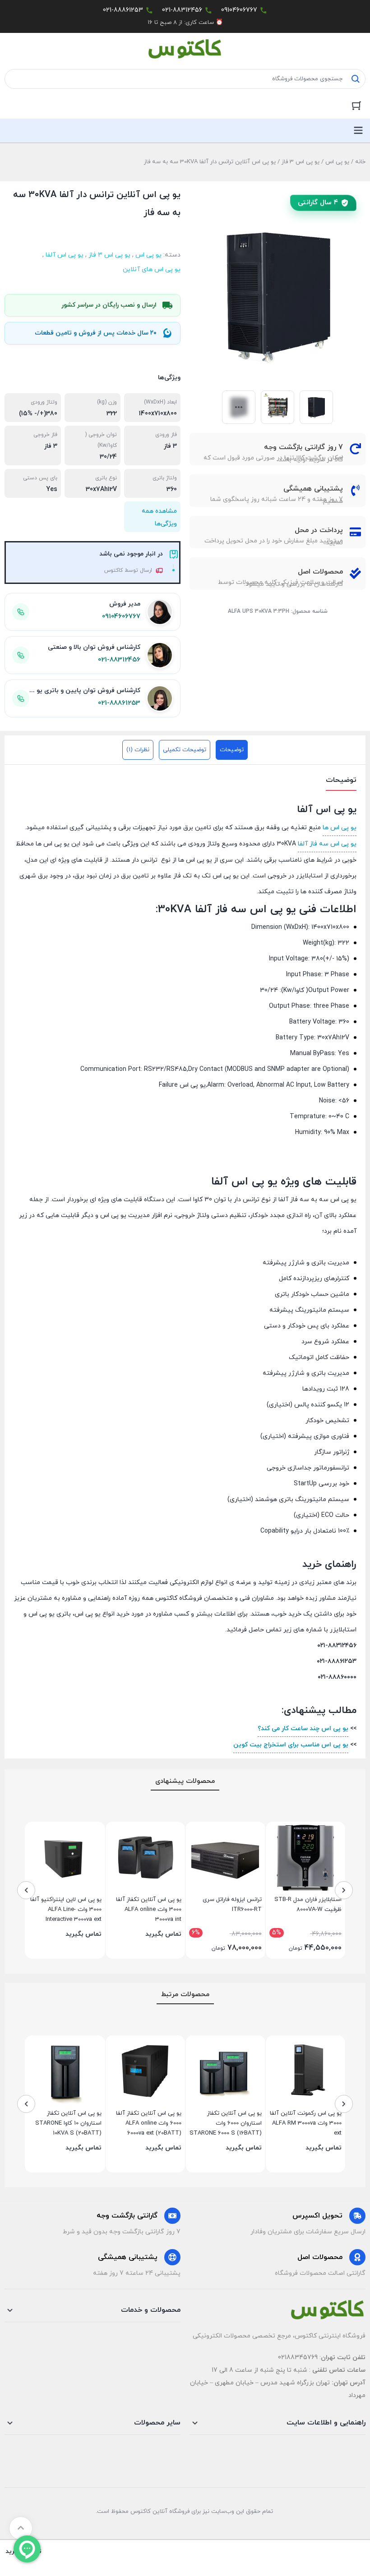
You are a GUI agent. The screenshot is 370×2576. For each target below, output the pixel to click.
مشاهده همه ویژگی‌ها (159, 517)
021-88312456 (182, 10)
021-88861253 (123, 10)
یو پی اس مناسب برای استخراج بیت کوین (291, 1745)
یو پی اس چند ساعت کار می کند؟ (303, 1729)
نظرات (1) (138, 750)
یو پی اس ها (340, 828)
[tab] (232, 750)
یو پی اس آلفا (65, 255)
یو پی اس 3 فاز (301, 162)
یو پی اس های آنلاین (152, 269)
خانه (360, 162)
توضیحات (232, 750)
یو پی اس (337, 162)
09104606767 (239, 10)
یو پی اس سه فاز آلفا (327, 844)
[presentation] (344, 1890)
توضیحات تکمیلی (185, 750)
